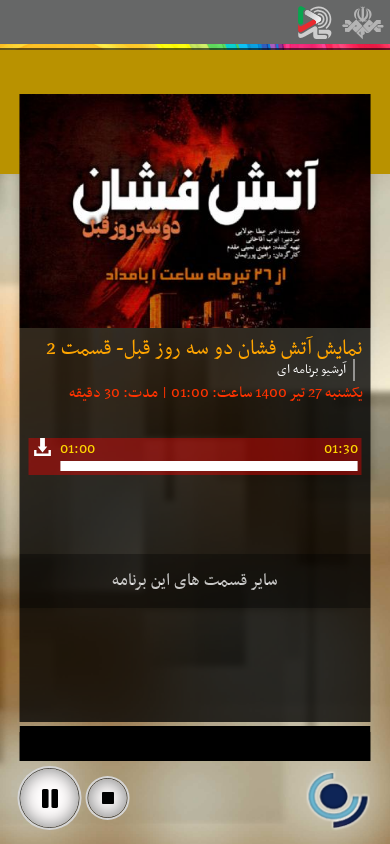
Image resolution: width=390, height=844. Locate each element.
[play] (50, 798)
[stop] (108, 798)
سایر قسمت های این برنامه (195, 581)
